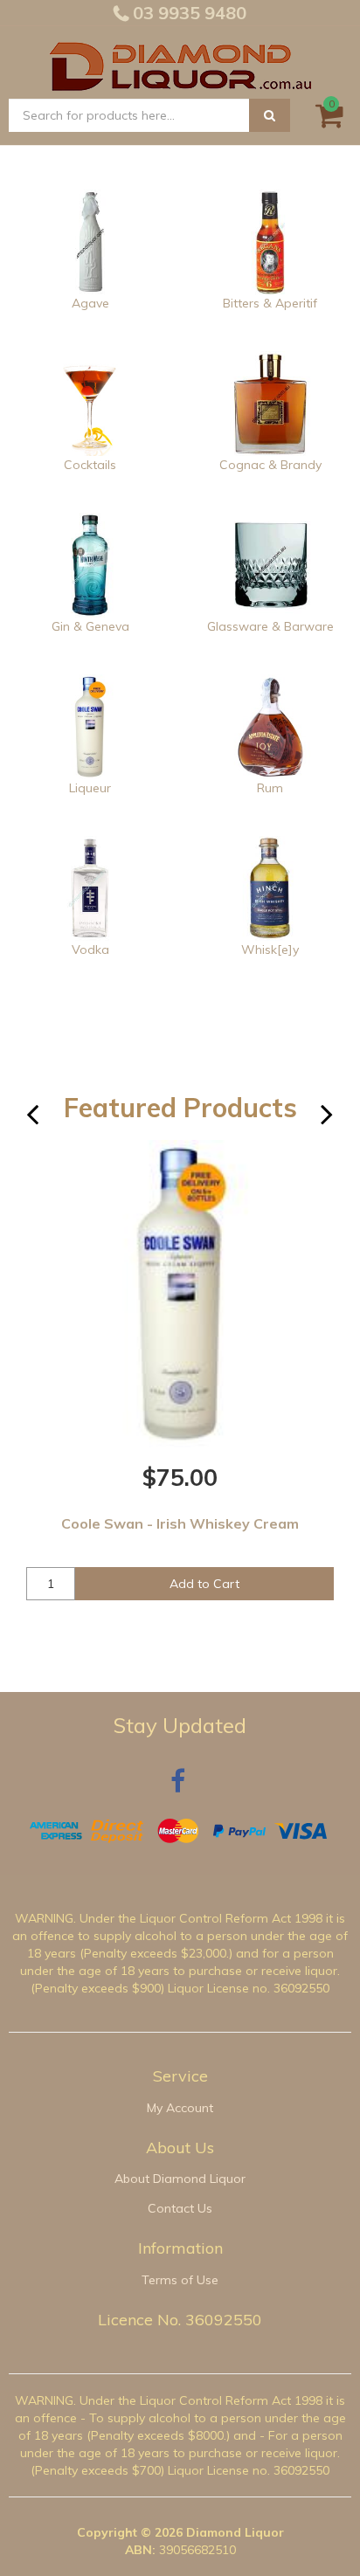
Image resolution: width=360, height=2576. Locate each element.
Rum (270, 788)
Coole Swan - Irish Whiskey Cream (180, 1523)
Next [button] (338, 1122)
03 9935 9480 (187, 13)
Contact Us (180, 2208)
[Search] (270, 115)
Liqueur (90, 788)
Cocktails (90, 465)
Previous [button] (43, 1122)
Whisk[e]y (270, 950)
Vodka (90, 950)
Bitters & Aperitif (270, 303)
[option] (180, 1381)
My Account (180, 2108)
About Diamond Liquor (180, 2179)
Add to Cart (204, 1584)
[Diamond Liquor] (180, 64)
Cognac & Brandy (270, 465)
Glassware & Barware (270, 626)
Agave (90, 303)
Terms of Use (180, 2280)
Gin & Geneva (90, 626)
